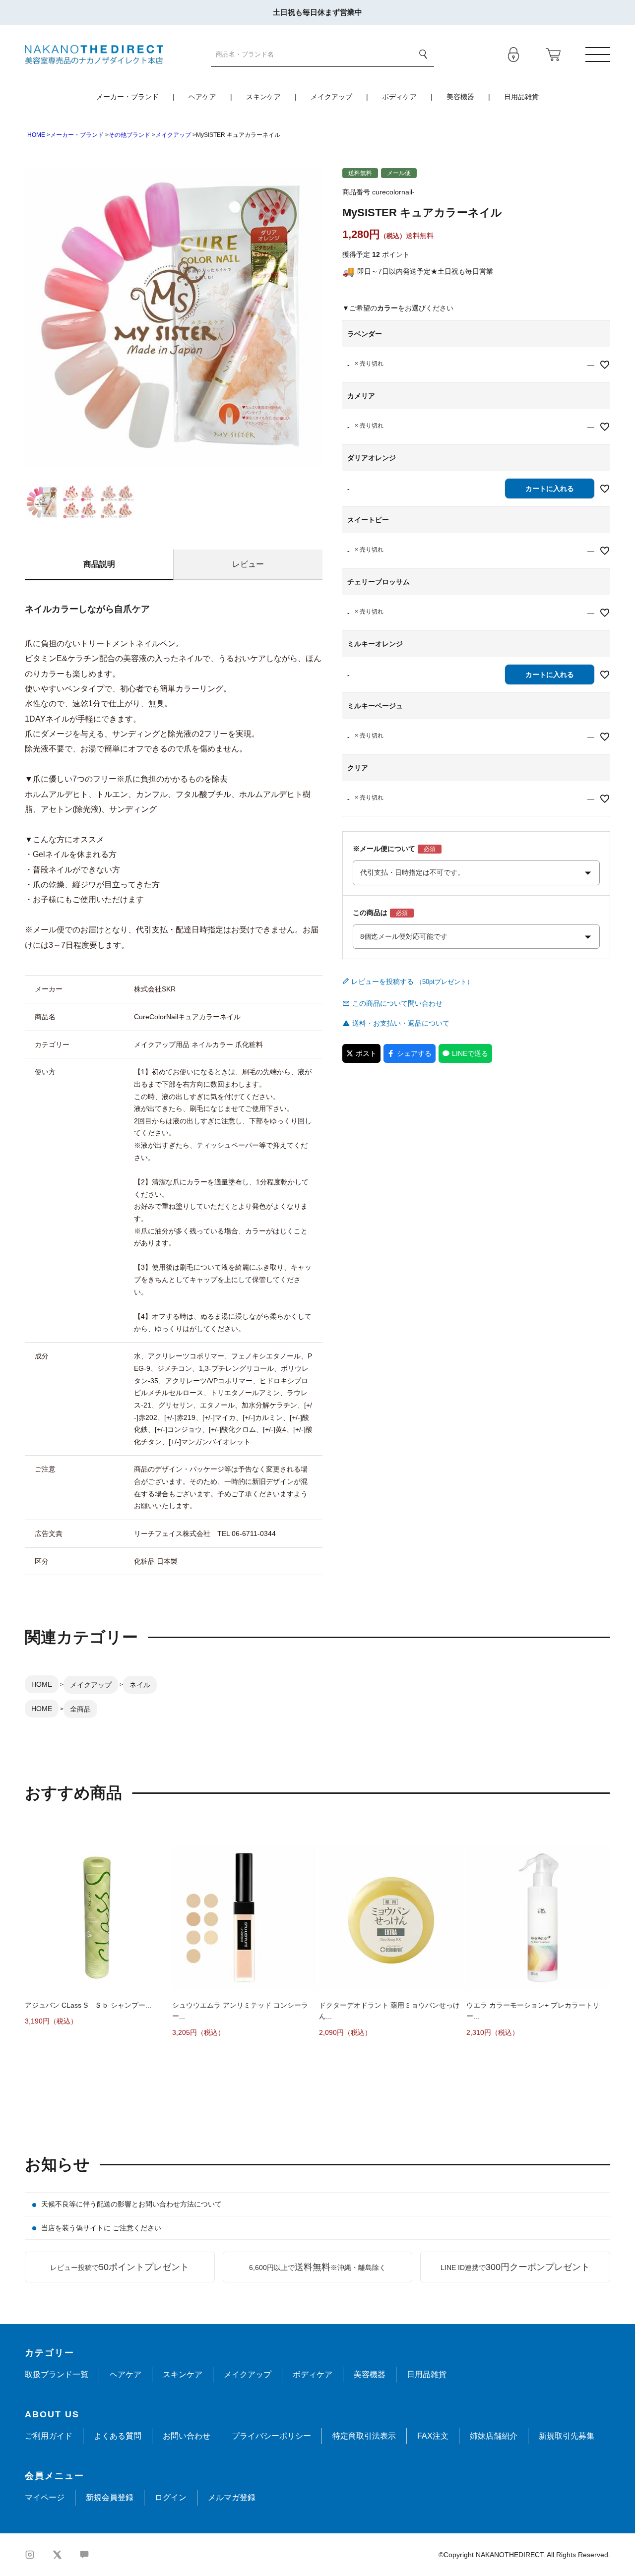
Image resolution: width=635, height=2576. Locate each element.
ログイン (171, 2497)
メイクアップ (331, 97)
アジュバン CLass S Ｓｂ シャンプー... (88, 2005)
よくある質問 (118, 2436)
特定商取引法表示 (364, 2436)
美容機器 (460, 97)
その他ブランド (129, 135)
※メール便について (384, 849)
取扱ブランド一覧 (57, 2374)
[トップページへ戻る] (94, 54)
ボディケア (399, 97)
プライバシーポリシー (271, 2436)
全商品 (80, 1709)
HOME (36, 135)
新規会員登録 (110, 2497)
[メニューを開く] (598, 55)
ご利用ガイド (49, 2436)
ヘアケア (202, 97)
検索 (423, 54)
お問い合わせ (187, 2436)
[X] (57, 2555)
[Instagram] (30, 2555)
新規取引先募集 (567, 2436)
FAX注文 (433, 2436)
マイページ (45, 2497)
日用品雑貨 (521, 97)
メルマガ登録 (232, 2497)
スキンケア (263, 97)
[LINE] (84, 2555)
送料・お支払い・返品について (401, 1023)
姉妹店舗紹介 (494, 2436)
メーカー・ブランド (127, 97)
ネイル (140, 1685)
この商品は (370, 913)
